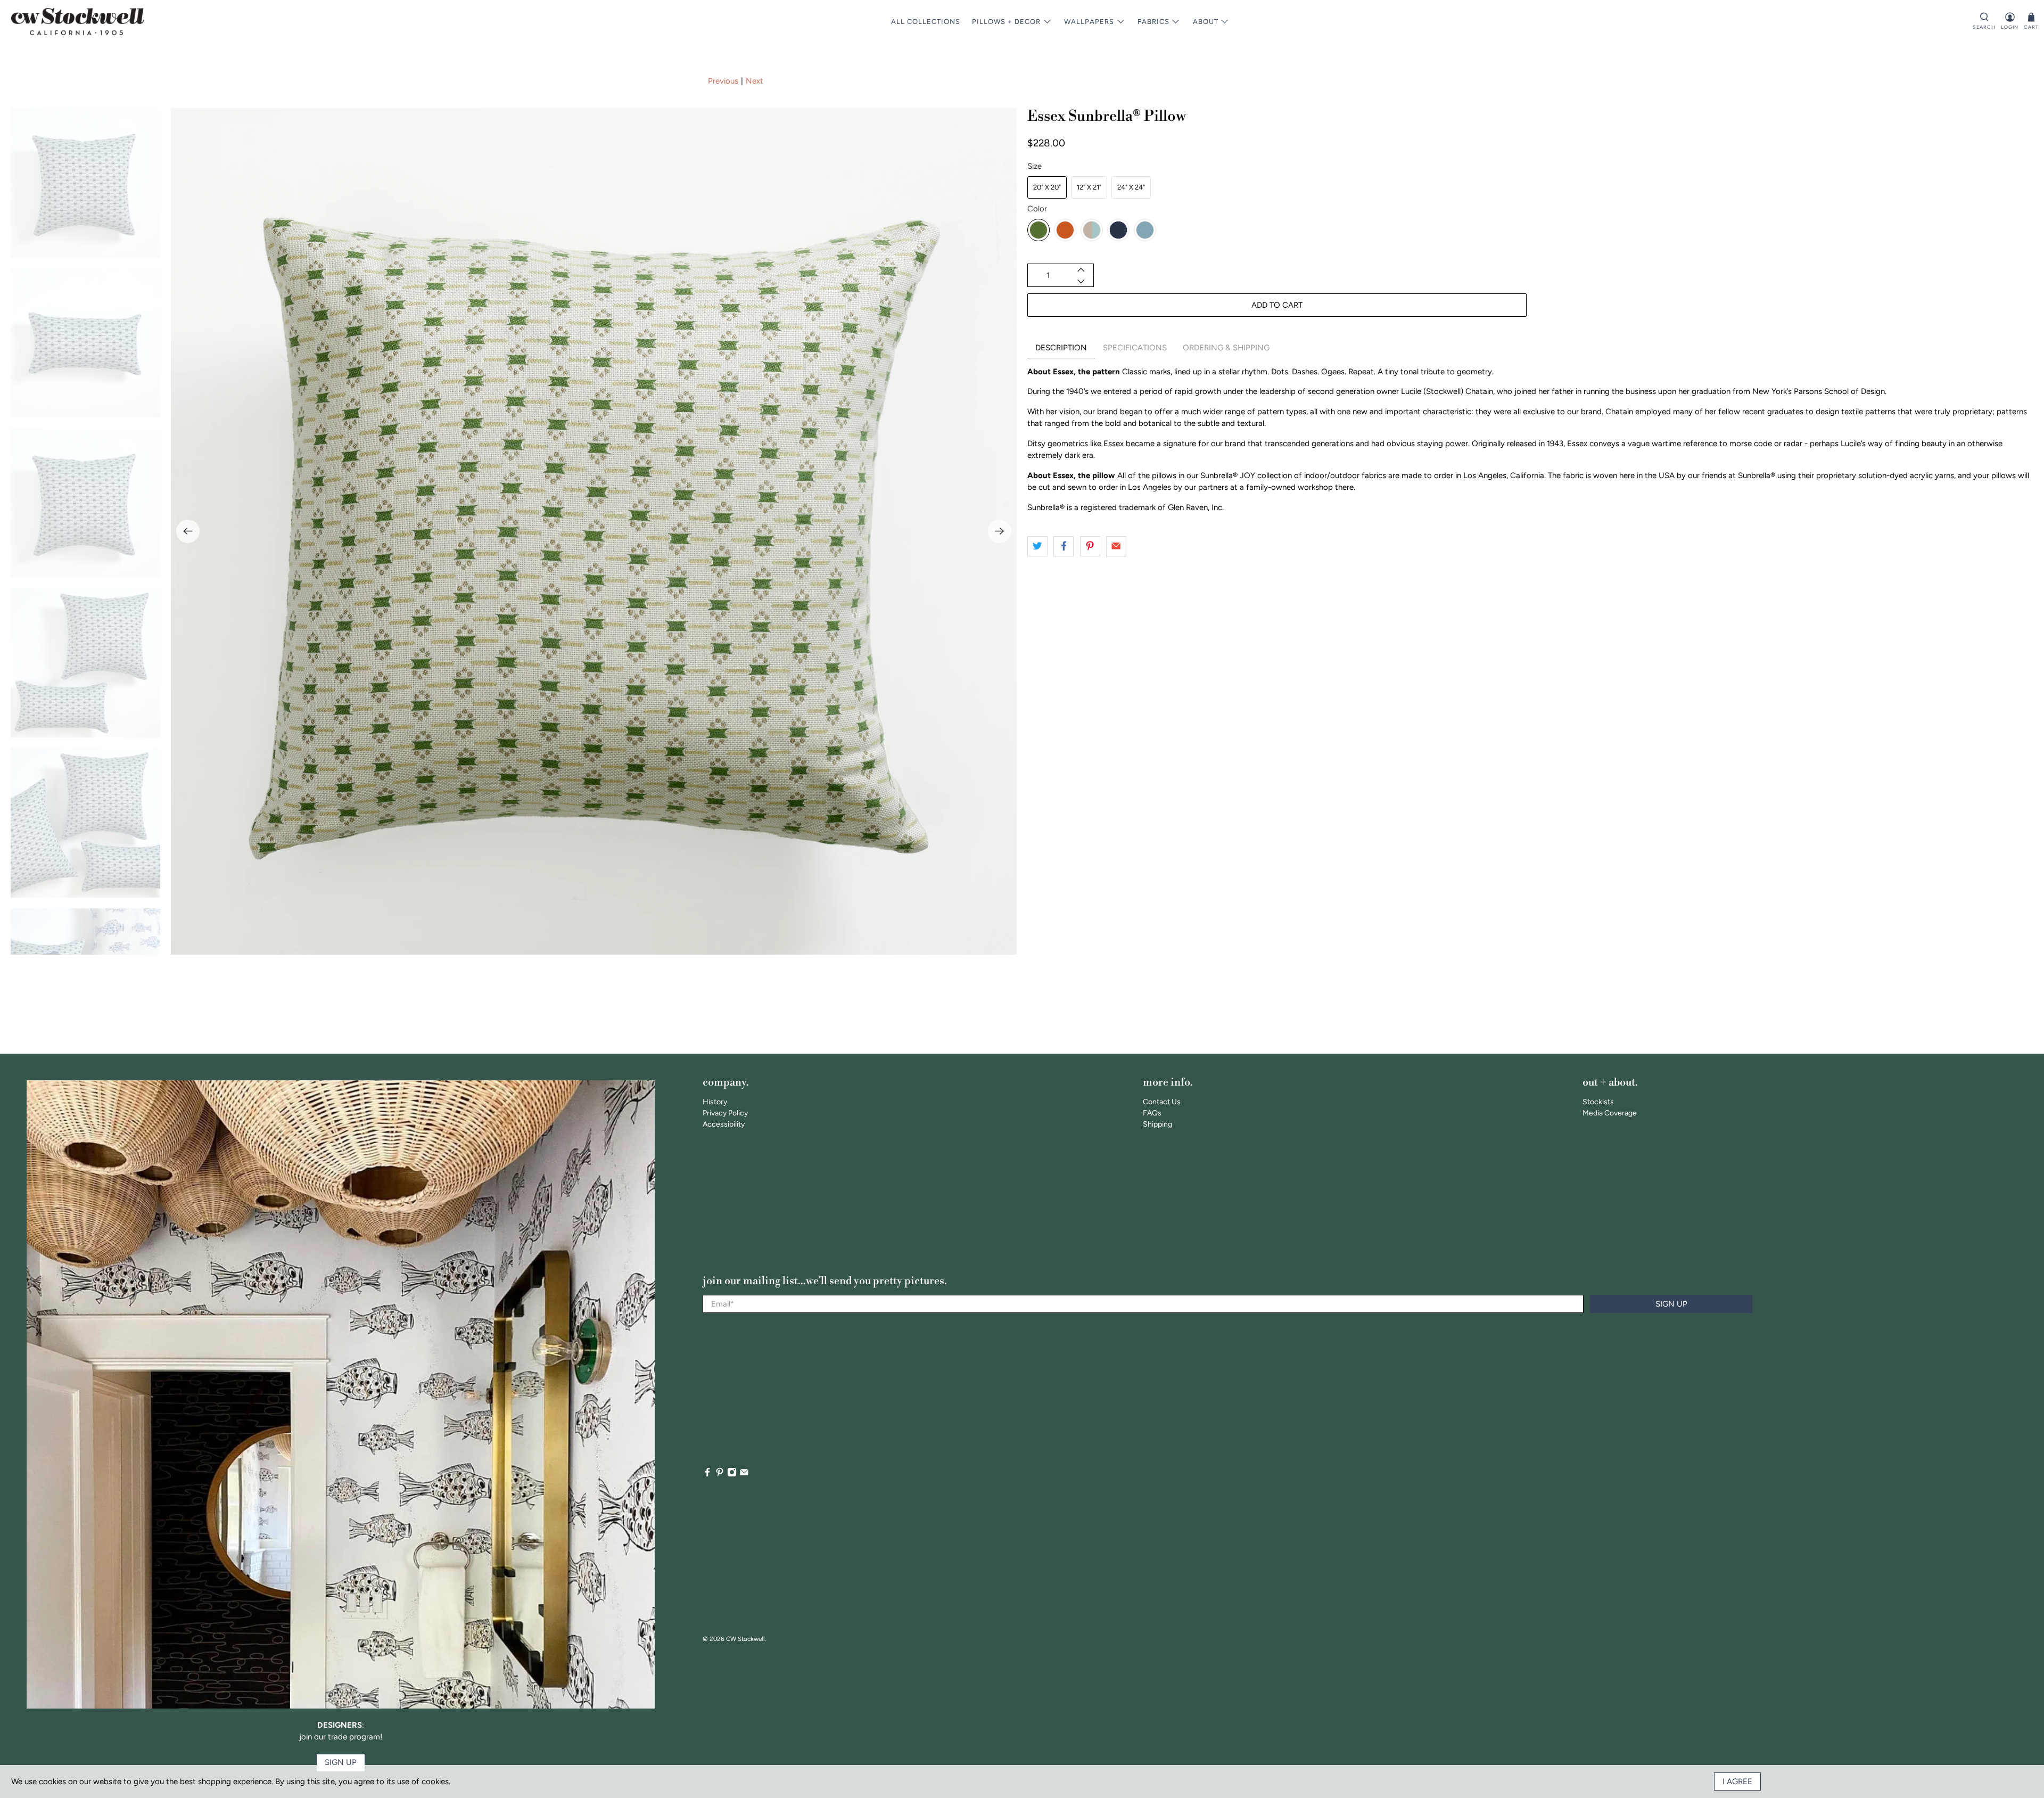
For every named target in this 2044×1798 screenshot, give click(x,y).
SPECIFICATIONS (1135, 348)
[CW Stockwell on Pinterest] (720, 1475)
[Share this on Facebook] (1064, 546)
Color (1037, 209)
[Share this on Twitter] (1037, 546)
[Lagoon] (1145, 230)
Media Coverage (1610, 1113)
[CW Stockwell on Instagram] (732, 1475)
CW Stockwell (745, 1639)
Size (1035, 166)
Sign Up (1671, 1304)
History (715, 1102)
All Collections (926, 22)
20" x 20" (1047, 187)
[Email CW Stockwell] (744, 1475)
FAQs (1152, 1113)
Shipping (1157, 1124)
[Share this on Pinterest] (1090, 546)
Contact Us (1162, 1102)
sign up (341, 1762)
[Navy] (1118, 230)
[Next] (1000, 531)
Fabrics (1153, 22)
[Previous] (188, 531)
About (1206, 22)
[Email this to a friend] (1116, 546)
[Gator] (1039, 230)
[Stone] (1092, 230)
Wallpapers (1089, 22)
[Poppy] (1065, 230)
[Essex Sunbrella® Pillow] (594, 531)
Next (755, 81)
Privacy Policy (725, 1113)
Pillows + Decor (1006, 22)
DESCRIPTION (1061, 348)
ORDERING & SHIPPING (1226, 348)
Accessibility (724, 1124)
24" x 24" (1131, 187)
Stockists (1598, 1102)
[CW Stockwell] (78, 22)
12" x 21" (1089, 187)
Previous (723, 81)
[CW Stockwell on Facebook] (707, 1475)
